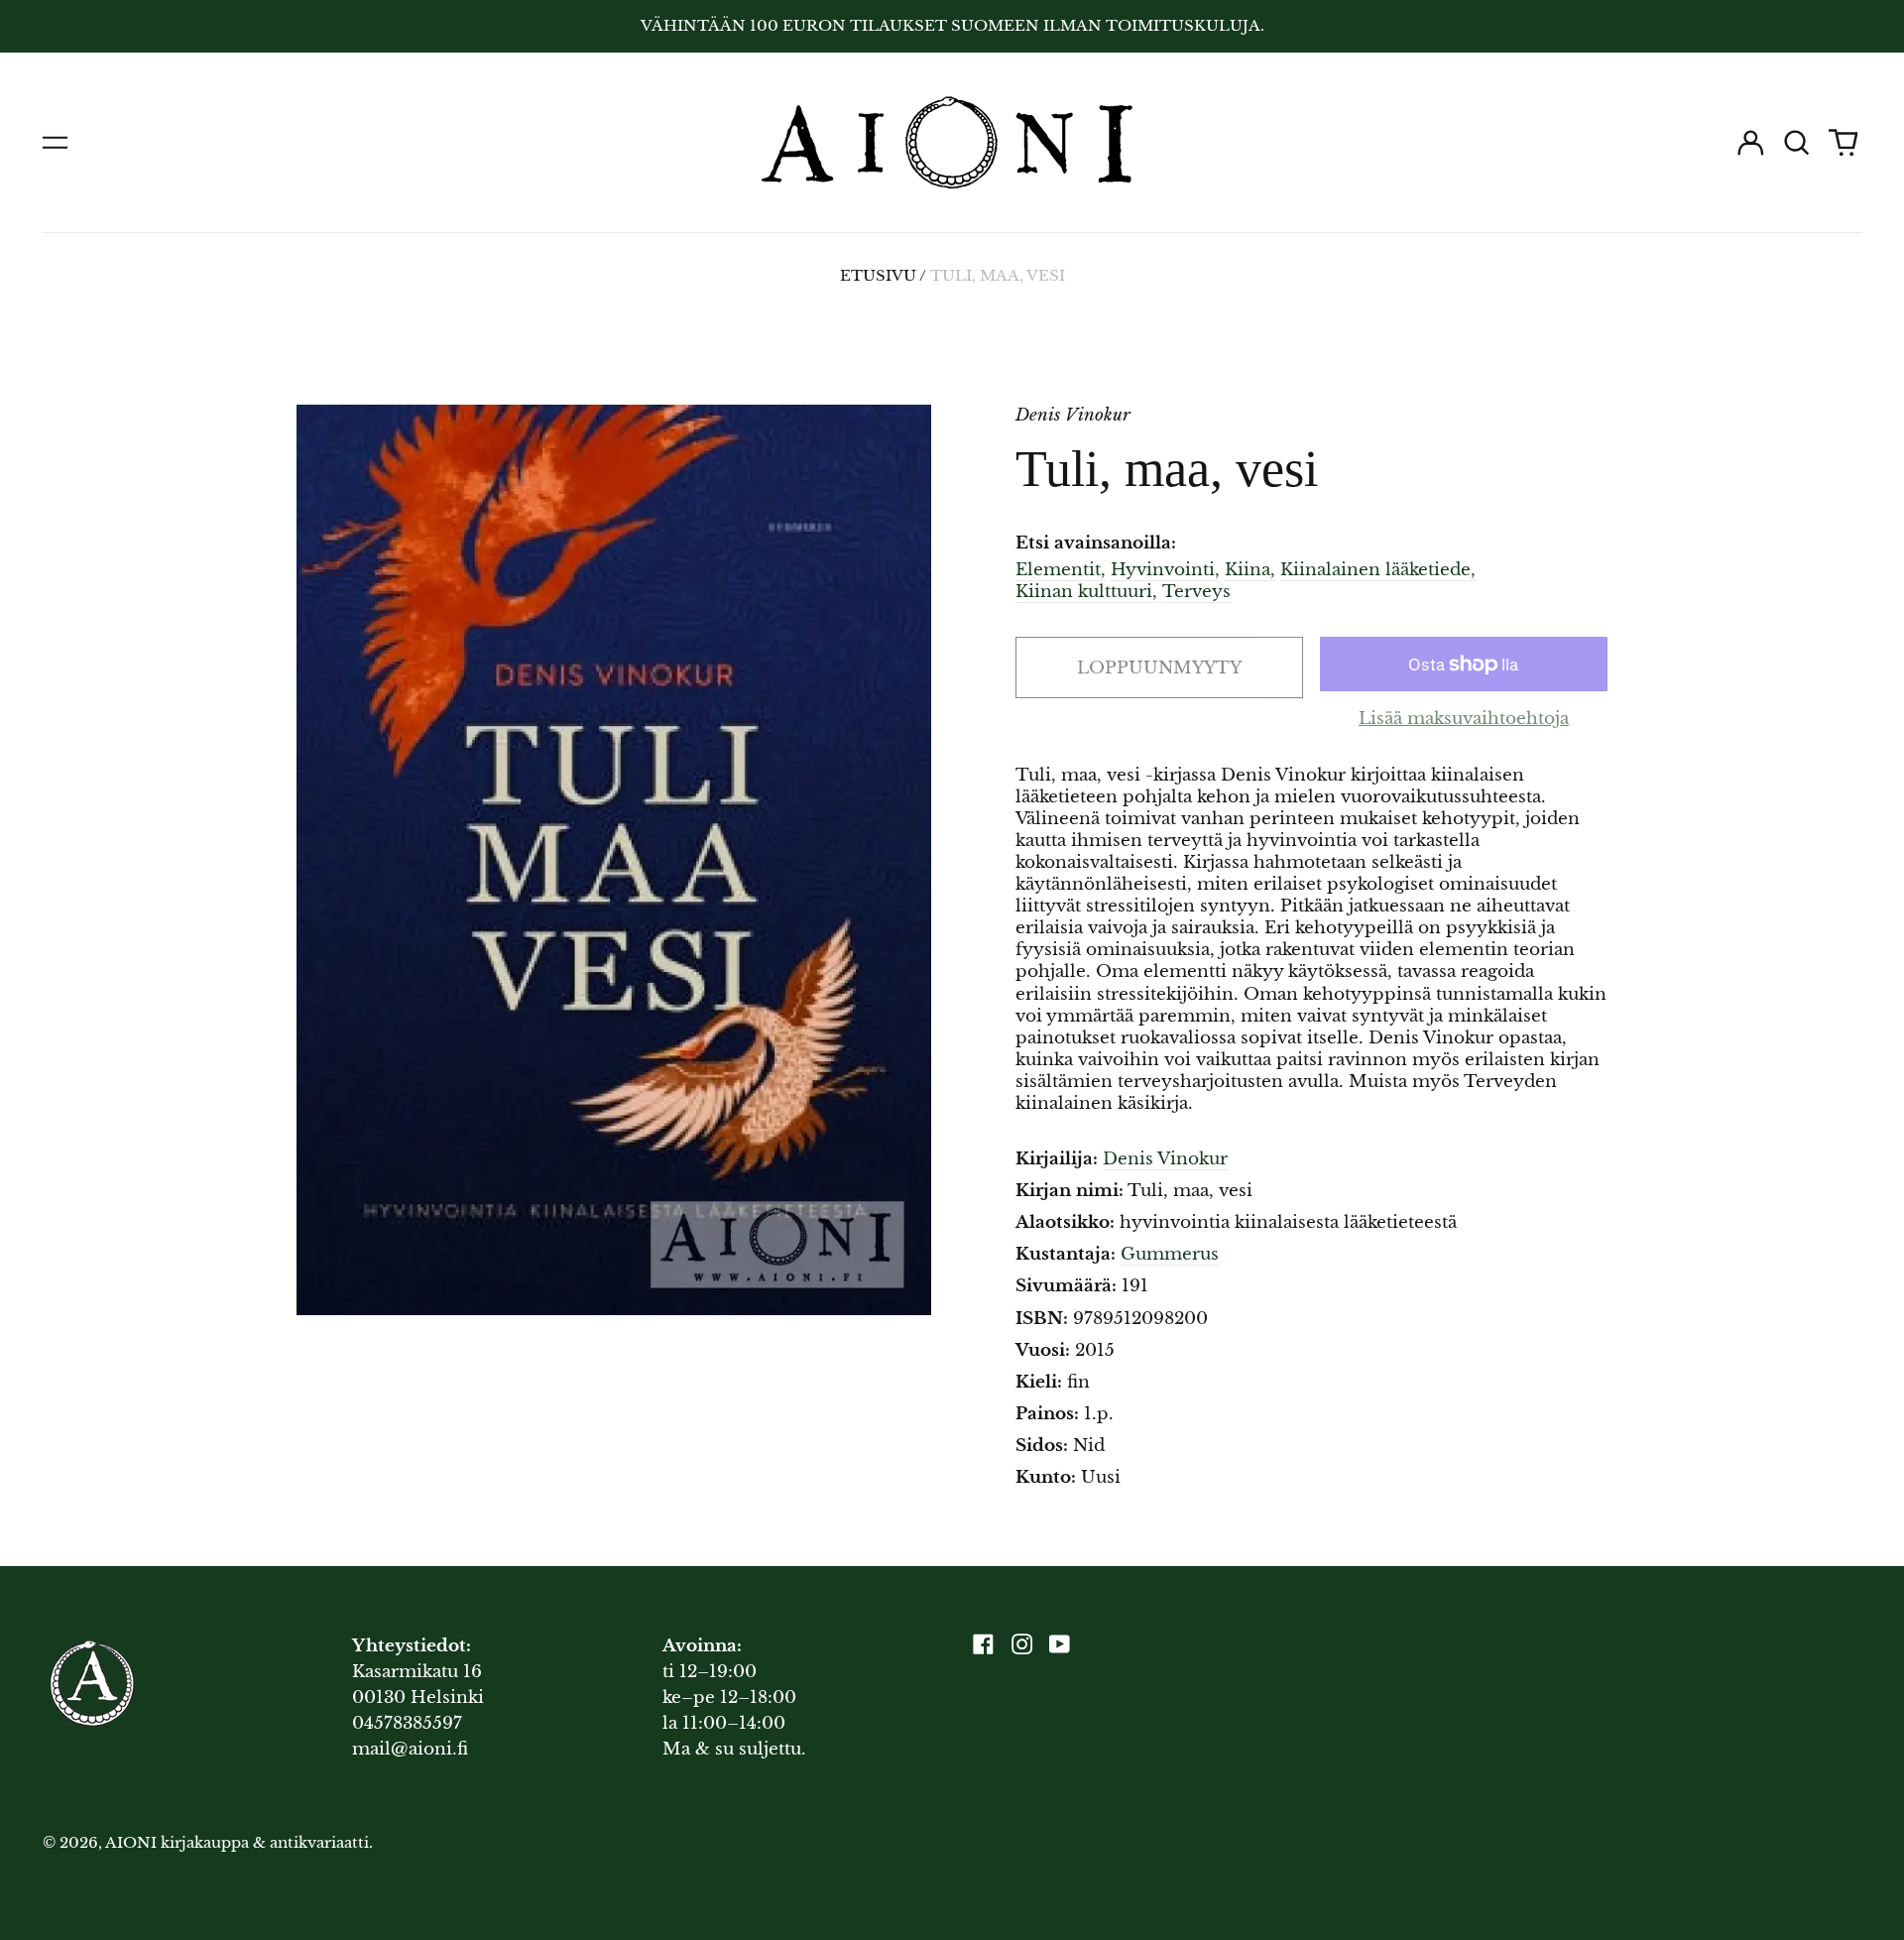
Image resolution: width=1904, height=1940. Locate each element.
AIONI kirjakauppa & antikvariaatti (237, 1843)
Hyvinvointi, (1165, 570)
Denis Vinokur (1165, 1159)
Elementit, (1061, 570)
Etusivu (878, 276)
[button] (1797, 143)
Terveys (1196, 592)
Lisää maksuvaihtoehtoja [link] (1464, 719)
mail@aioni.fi (410, 1749)
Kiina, (1250, 570)
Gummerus (1170, 1254)
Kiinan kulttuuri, (1086, 592)
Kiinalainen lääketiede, (1378, 570)
